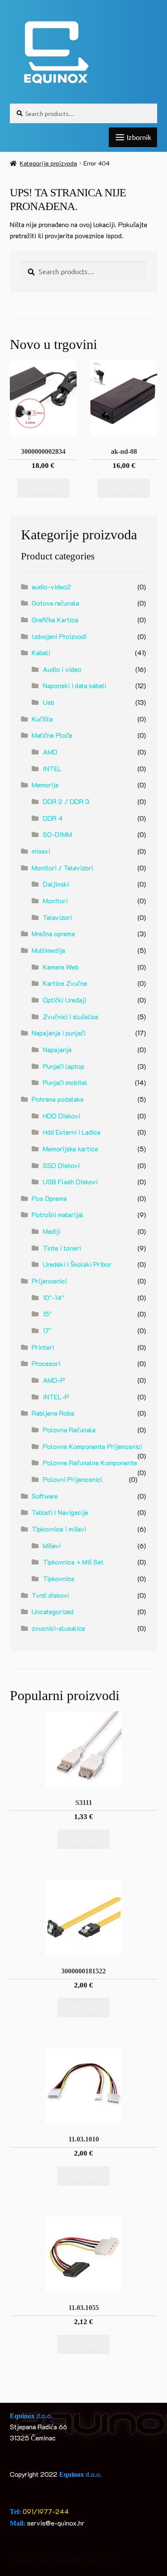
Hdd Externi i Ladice (72, 1132)
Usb (49, 702)
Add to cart (43, 488)
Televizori (57, 917)
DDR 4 (53, 818)
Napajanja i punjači (59, 1033)
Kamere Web (61, 967)
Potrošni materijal (58, 1214)
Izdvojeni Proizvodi (59, 636)
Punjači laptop (64, 1066)
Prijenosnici (49, 1281)
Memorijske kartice (70, 1149)
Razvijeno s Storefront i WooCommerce (68, 2571)
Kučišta (42, 719)
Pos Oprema (49, 1198)
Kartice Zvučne (65, 983)
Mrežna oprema (53, 933)
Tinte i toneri (62, 1248)
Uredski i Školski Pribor (77, 1264)
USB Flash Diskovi (70, 1182)
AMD (50, 752)
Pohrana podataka (58, 1099)
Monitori (55, 901)
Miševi (52, 1545)
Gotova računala (55, 603)
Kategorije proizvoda (48, 163)
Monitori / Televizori (62, 868)
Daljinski (56, 884)
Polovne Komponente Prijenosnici (92, 1446)
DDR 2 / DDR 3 (66, 801)
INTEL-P (56, 1397)
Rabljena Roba (53, 1413)
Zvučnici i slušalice (71, 1016)
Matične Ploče (52, 735)
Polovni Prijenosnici (73, 1479)
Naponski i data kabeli (75, 685)
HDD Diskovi (61, 1116)
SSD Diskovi (61, 1165)
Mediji (52, 1231)
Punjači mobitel (65, 1082)
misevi (41, 851)
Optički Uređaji (64, 1000)
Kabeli (41, 652)
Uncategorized (53, 1611)
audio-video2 (51, 587)
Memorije (45, 785)
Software (45, 1496)
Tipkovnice (59, 1578)
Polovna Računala (69, 1430)
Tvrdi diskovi (50, 1595)
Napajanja (57, 1049)
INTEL (52, 768)
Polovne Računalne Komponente (90, 1462)
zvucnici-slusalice (58, 1628)
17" (47, 1330)
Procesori (46, 1363)
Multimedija (48, 950)
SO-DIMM (57, 834)
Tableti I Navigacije (60, 1512)
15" (47, 1314)
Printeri (43, 1347)
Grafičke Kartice (55, 620)
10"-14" (54, 1297)
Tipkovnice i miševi (59, 1529)
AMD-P (54, 1380)
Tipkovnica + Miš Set (73, 1562)
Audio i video (62, 669)
